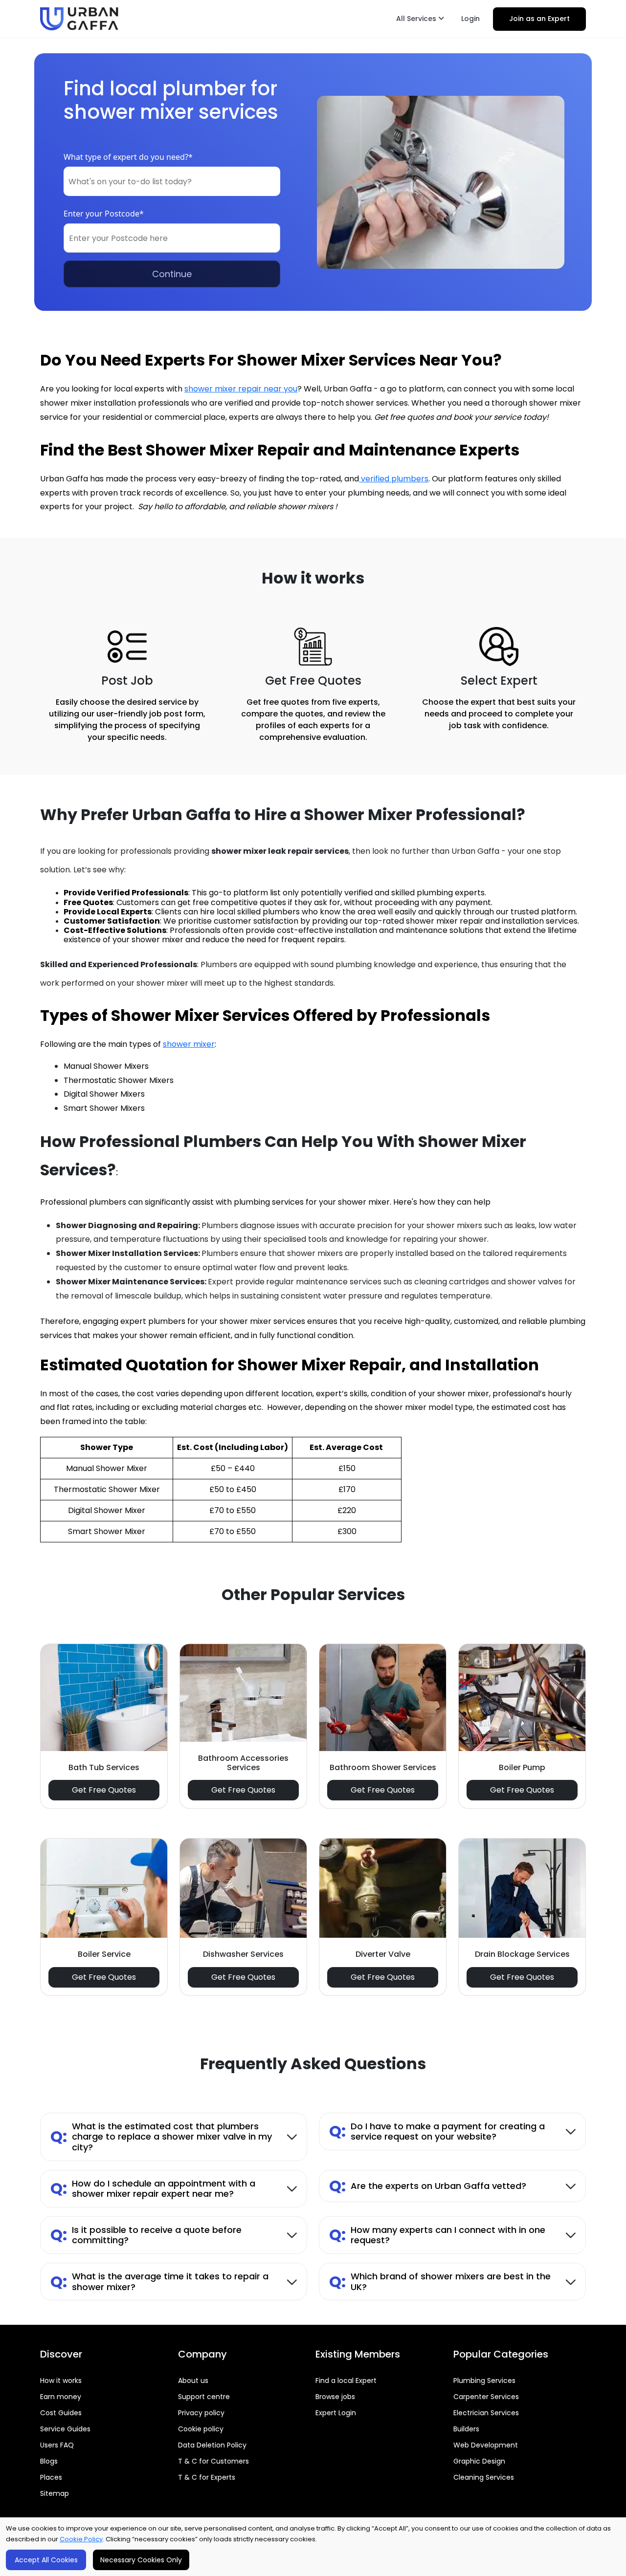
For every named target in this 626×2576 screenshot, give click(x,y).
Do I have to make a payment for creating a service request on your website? (437, 2132)
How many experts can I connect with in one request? (437, 2235)
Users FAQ (57, 2445)
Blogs (49, 2461)
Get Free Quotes (104, 1790)
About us (193, 2381)
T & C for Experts (207, 2477)
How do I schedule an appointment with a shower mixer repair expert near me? (153, 2189)
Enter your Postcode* (104, 214)
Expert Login (336, 2413)
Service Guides (65, 2429)
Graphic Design (479, 2461)
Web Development (486, 2445)
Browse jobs (335, 2397)
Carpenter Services (486, 2397)
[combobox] (172, 181)
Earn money (61, 2397)
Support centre (204, 2397)
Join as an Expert (539, 19)
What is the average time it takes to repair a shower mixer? (159, 2282)
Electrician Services (486, 2413)
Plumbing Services (484, 2381)
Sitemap (55, 2493)
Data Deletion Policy (212, 2445)
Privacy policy (201, 2413)
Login (470, 19)
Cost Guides (61, 2413)
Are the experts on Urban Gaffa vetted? (428, 2186)
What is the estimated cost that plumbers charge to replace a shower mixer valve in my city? (161, 2137)
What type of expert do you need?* (128, 157)
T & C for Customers (213, 2461)
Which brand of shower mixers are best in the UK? (440, 2282)
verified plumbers (394, 479)
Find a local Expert (346, 2381)
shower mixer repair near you (241, 389)
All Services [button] (417, 19)
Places (51, 2477)
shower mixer (189, 1044)
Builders (466, 2429)
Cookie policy (201, 2429)
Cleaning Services (484, 2477)
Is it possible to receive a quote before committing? (146, 2235)
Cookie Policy (81, 2539)
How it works (61, 2381)
